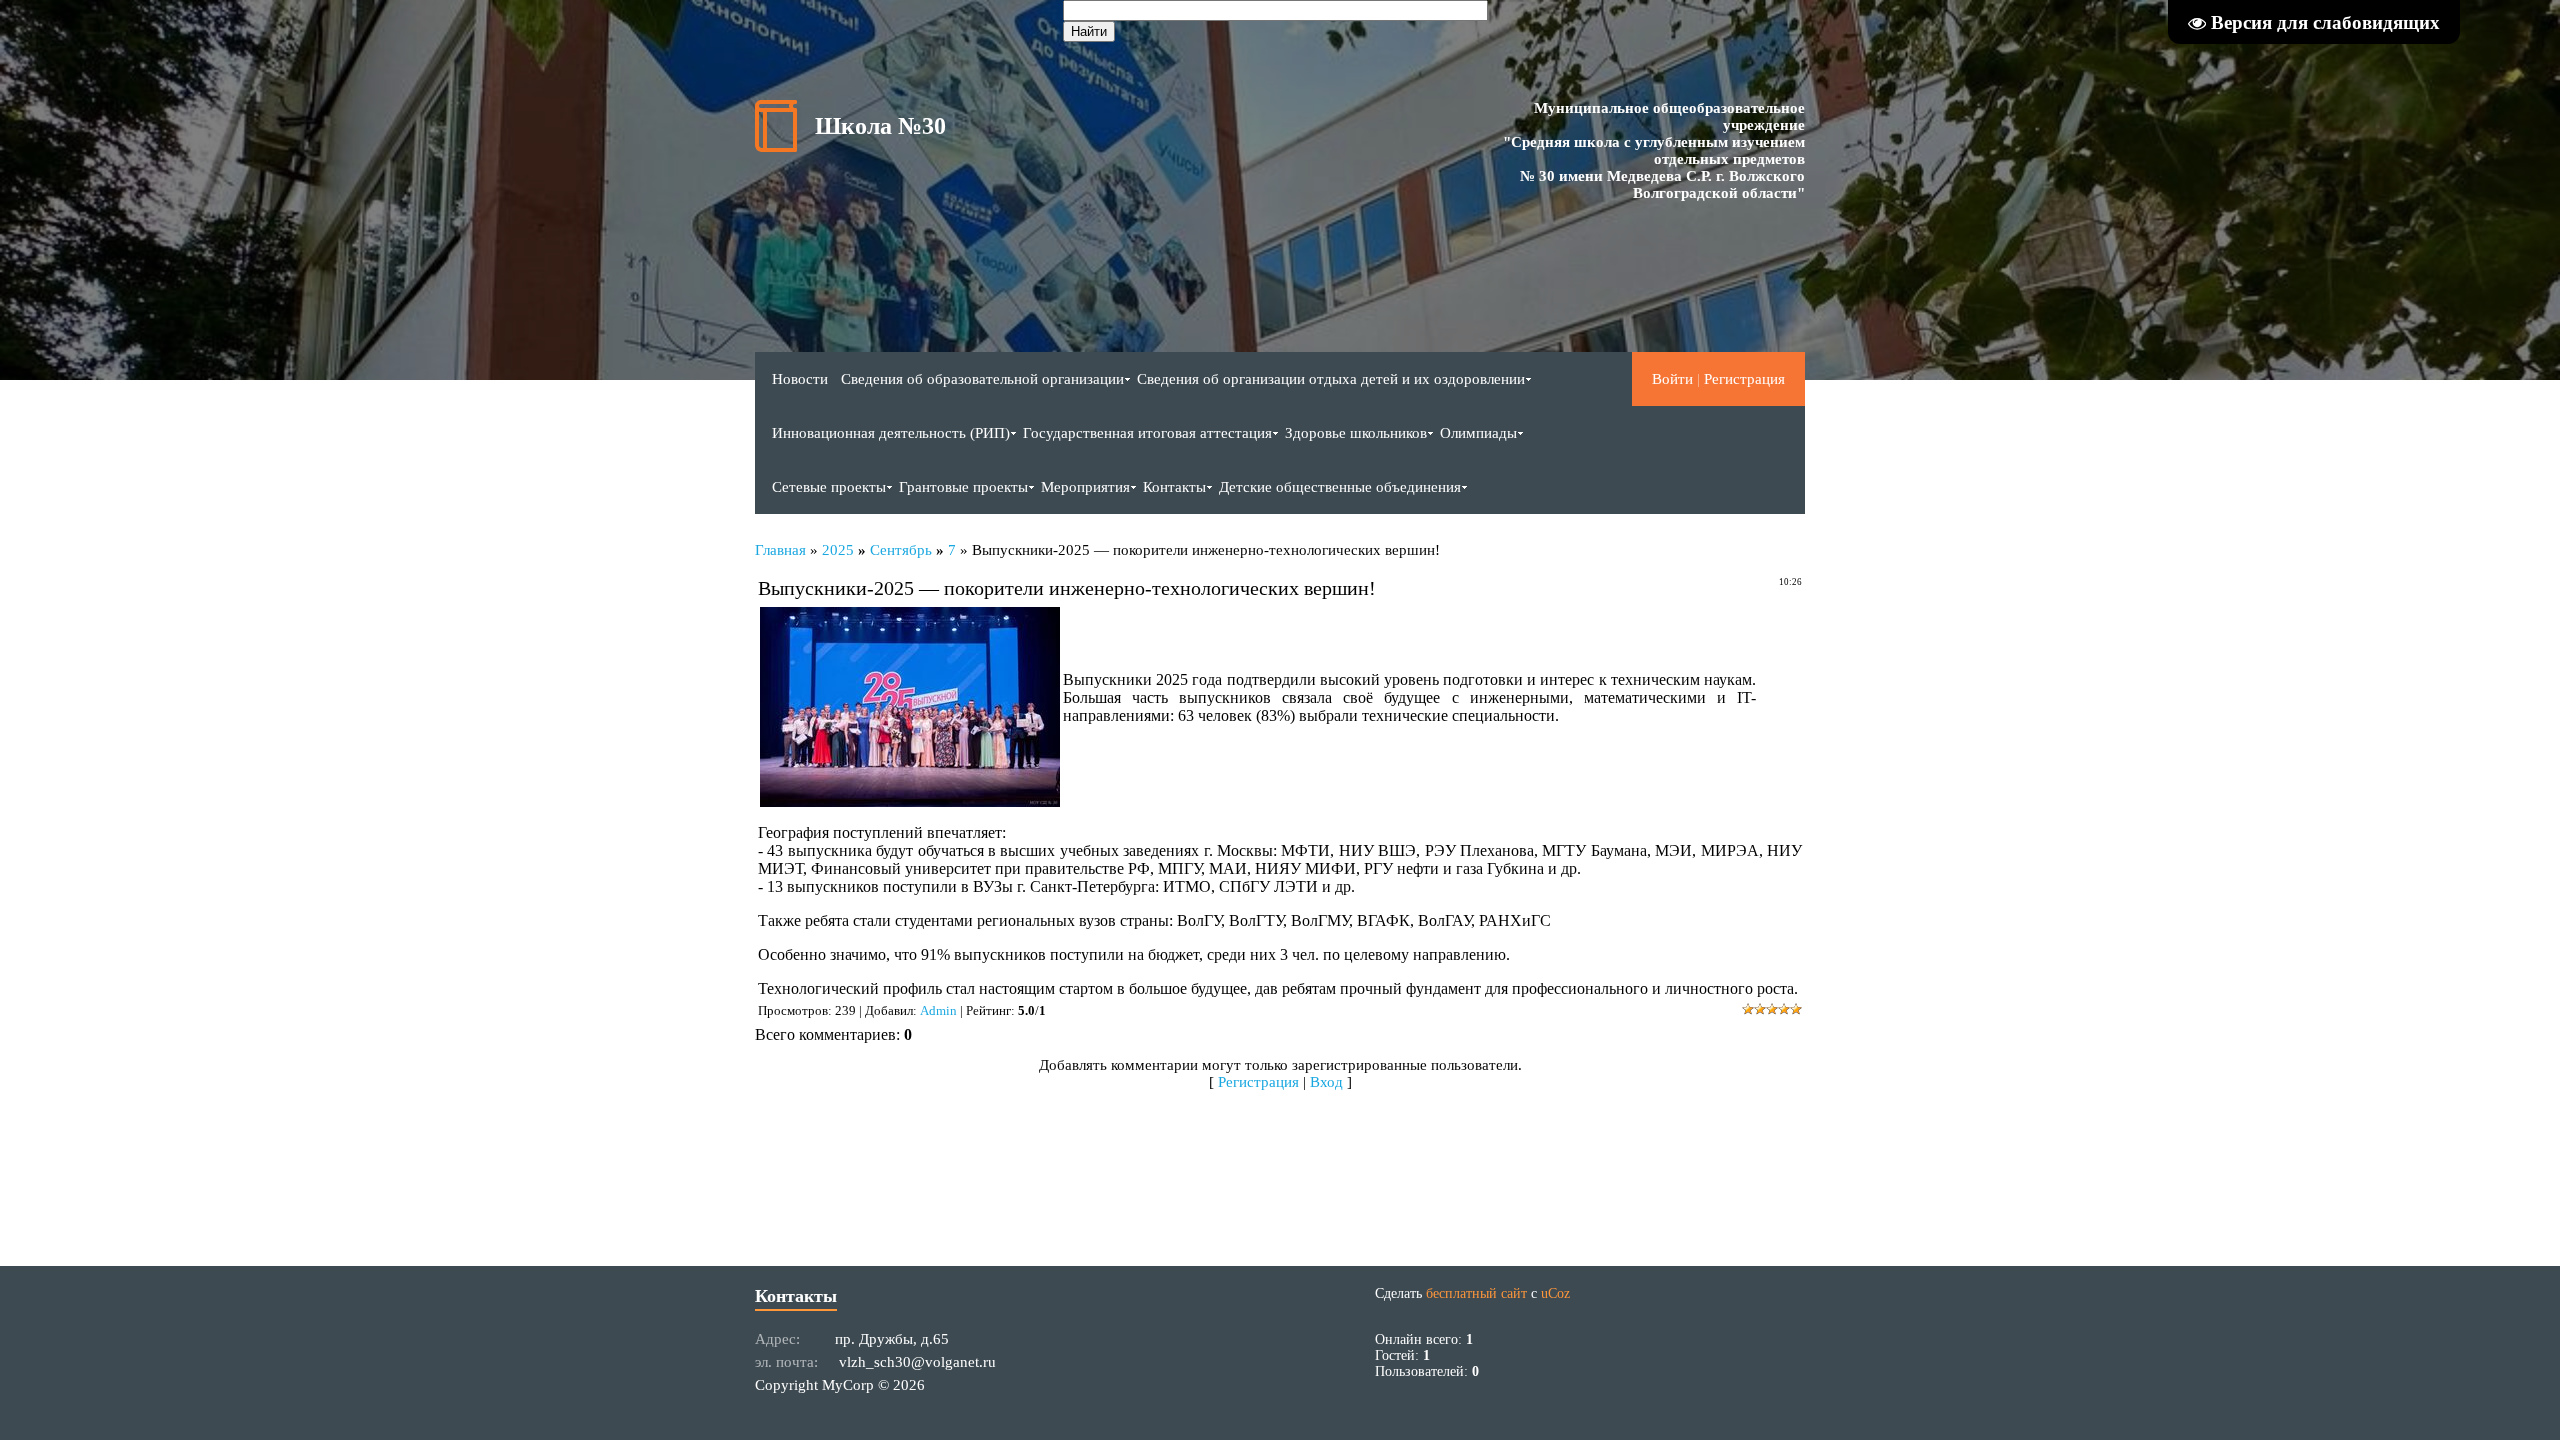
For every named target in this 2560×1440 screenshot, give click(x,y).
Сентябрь (901, 550)
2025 (838, 550)
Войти (1672, 379)
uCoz (1555, 1293)
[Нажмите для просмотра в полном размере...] (910, 801)
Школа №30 (880, 126)
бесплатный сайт (1476, 1293)
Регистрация (1744, 379)
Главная (780, 550)
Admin (938, 1010)
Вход (1326, 1082)
